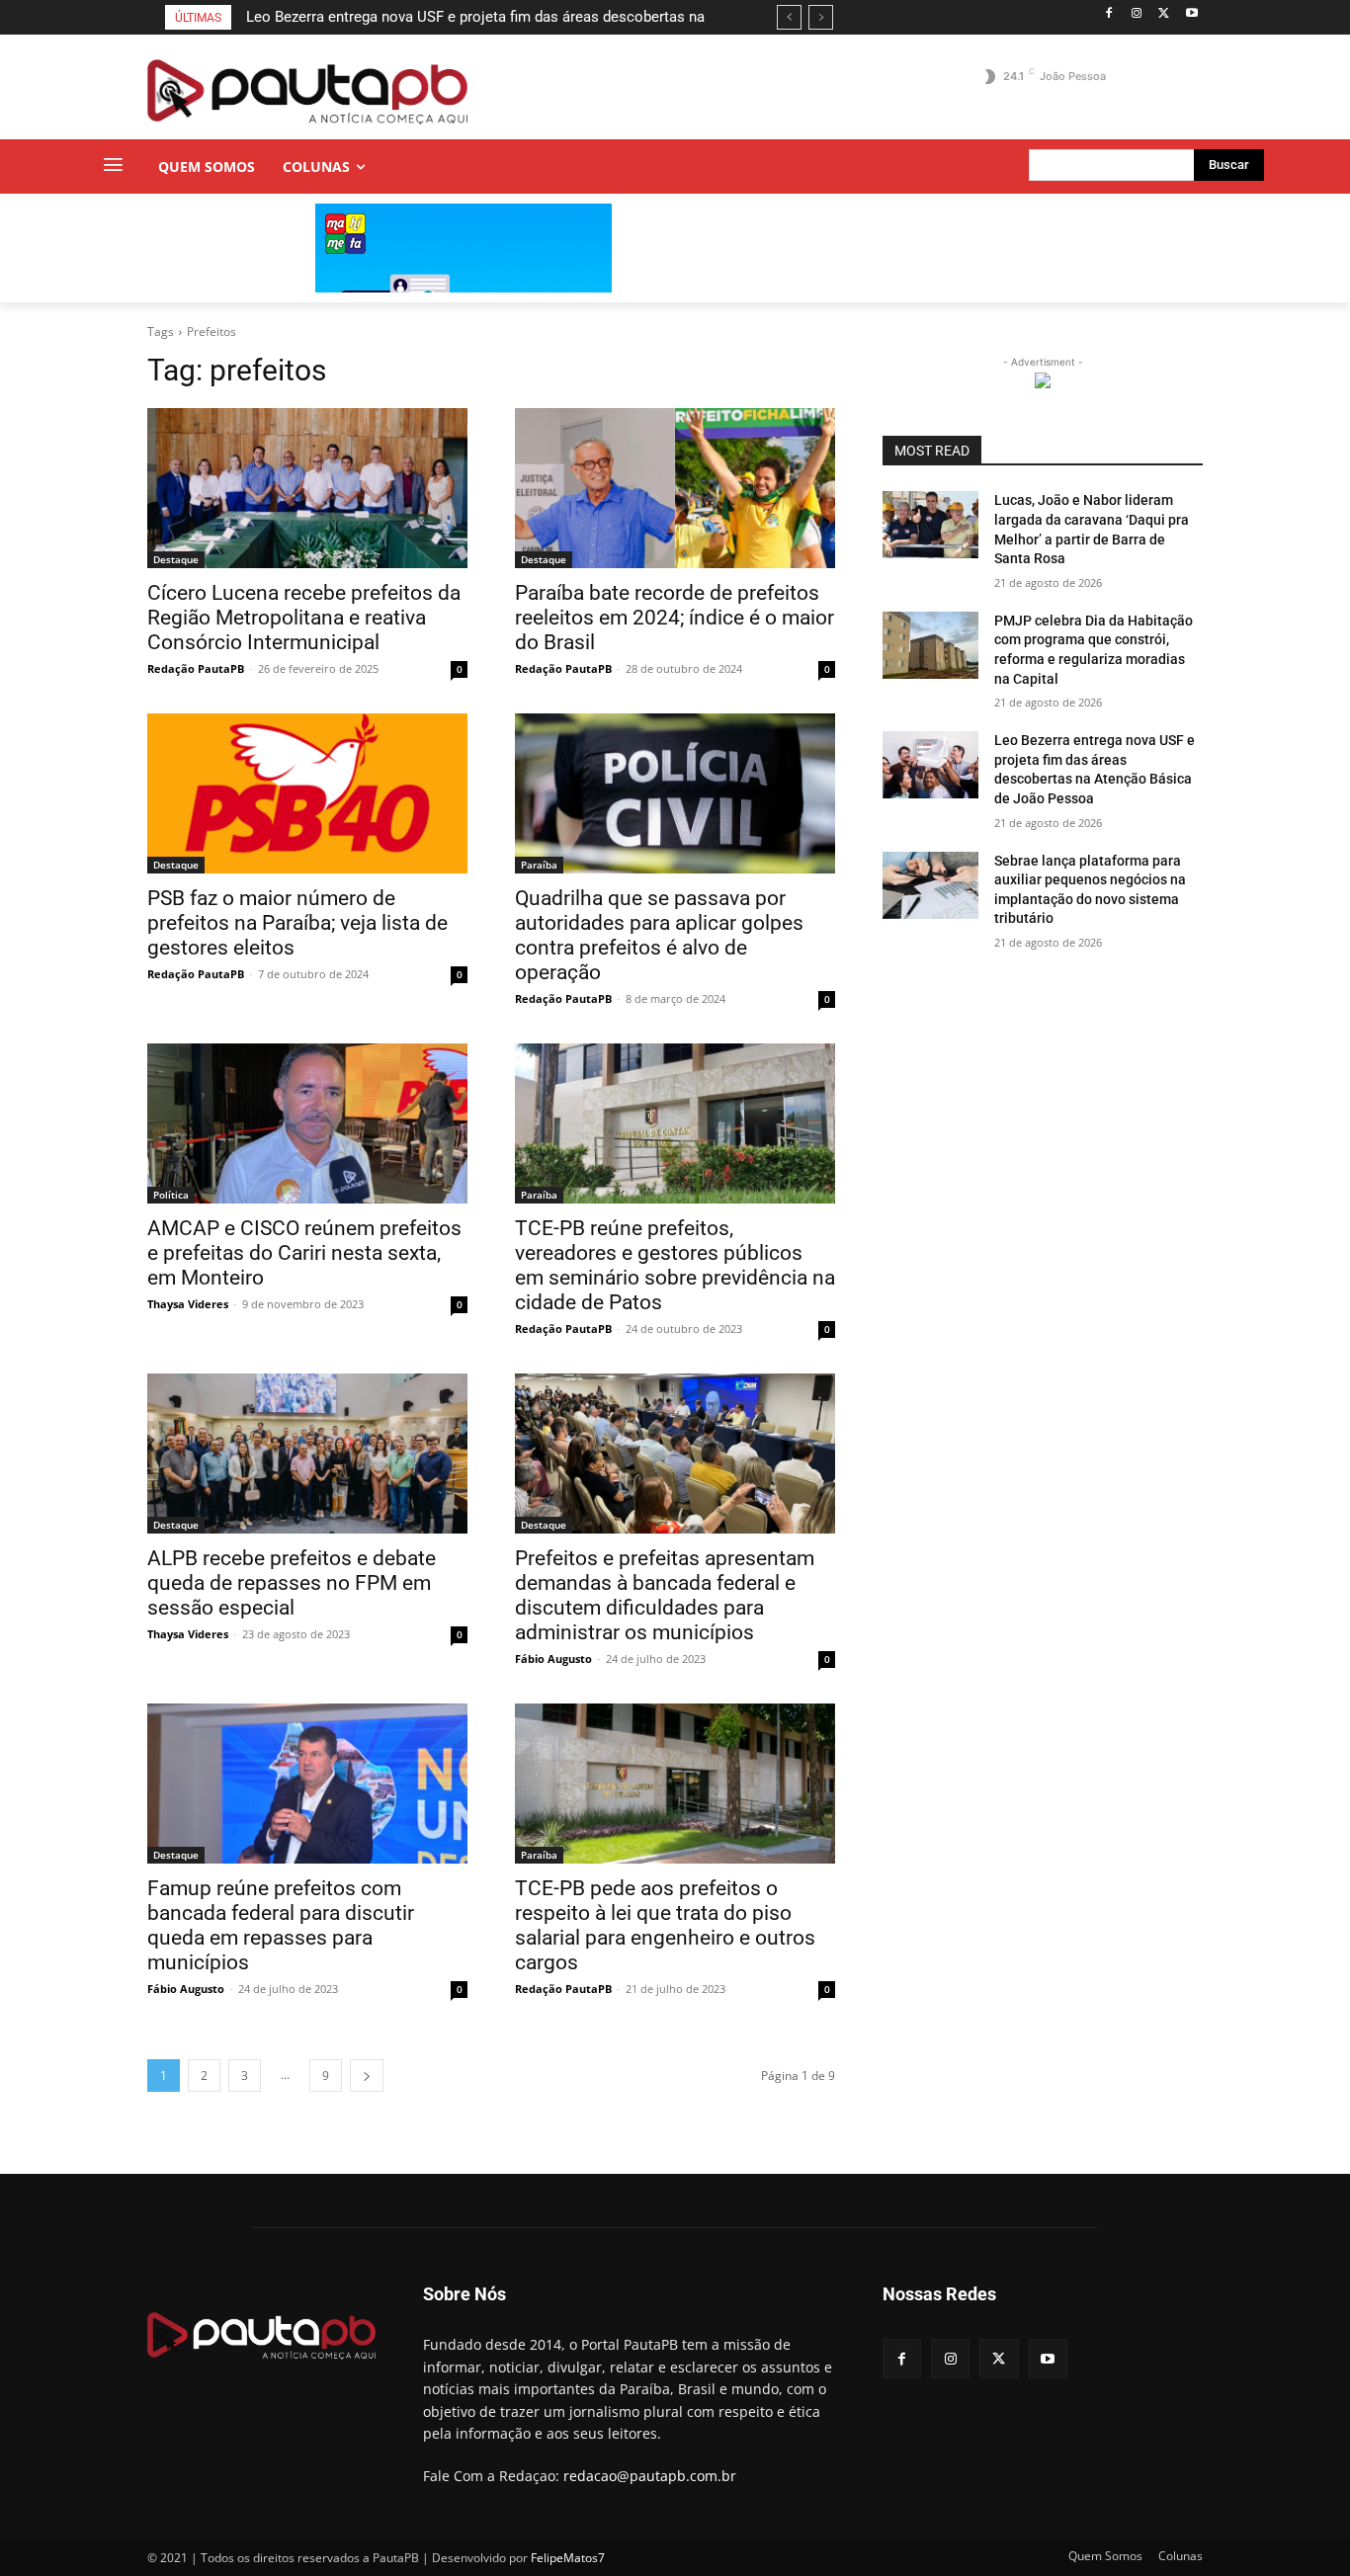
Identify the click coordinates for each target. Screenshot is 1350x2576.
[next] (821, 17)
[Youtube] (1191, 14)
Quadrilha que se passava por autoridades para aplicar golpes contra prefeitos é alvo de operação (659, 935)
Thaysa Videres (188, 1304)
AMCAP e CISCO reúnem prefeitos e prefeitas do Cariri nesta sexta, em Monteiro (304, 1253)
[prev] (789, 17)
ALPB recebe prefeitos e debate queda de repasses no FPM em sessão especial (292, 1583)
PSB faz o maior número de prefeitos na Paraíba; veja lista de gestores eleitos (297, 923)
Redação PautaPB (196, 668)
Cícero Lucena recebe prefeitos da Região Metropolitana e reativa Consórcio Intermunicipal (304, 618)
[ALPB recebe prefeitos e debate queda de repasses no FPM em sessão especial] (307, 1454)
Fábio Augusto (553, 1659)
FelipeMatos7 (568, 2558)
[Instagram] (1137, 14)
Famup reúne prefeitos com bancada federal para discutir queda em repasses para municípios (281, 1925)
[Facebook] (1109, 14)
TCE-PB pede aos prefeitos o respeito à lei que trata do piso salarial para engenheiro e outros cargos (665, 1925)
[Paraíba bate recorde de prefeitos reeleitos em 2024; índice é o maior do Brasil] (675, 488)
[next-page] (367, 2076)
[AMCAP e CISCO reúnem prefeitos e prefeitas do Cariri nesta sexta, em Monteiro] (307, 1123)
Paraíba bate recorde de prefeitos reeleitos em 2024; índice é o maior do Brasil (675, 618)
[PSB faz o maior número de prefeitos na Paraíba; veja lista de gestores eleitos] (307, 793)
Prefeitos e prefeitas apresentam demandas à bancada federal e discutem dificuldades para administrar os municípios (665, 1595)
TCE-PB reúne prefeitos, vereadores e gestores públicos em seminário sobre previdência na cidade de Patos (675, 1265)
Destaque (176, 559)
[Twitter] (1164, 14)
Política (171, 1195)
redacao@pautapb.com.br (650, 2476)
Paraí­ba (539, 865)
